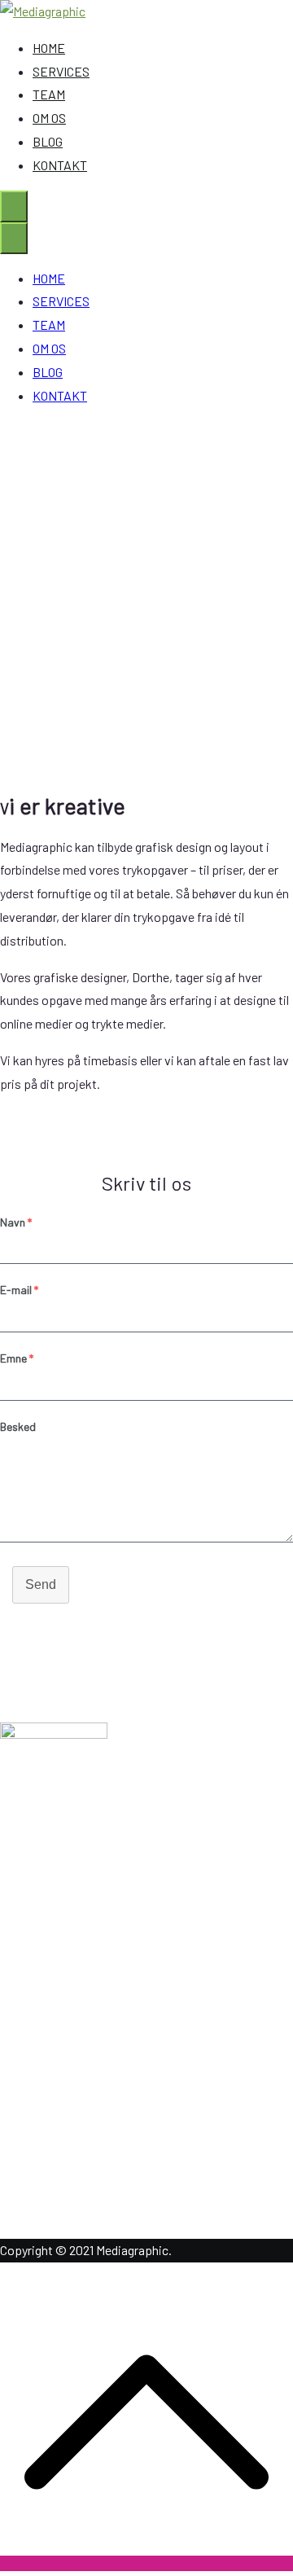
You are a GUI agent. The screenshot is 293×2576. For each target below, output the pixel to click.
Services (56, 1910)
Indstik (51, 2038)
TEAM (49, 94)
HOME (49, 48)
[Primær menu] (14, 206)
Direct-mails (66, 2062)
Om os (50, 1887)
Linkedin (56, 2167)
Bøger (49, 2085)
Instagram (60, 2213)
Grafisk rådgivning (81, 1992)
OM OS (49, 118)
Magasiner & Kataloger (93, 2015)
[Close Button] (14, 238)
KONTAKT (60, 165)
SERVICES (61, 71)
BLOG (48, 141)
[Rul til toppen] (146, 2563)
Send (41, 1584)
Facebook (59, 2190)
